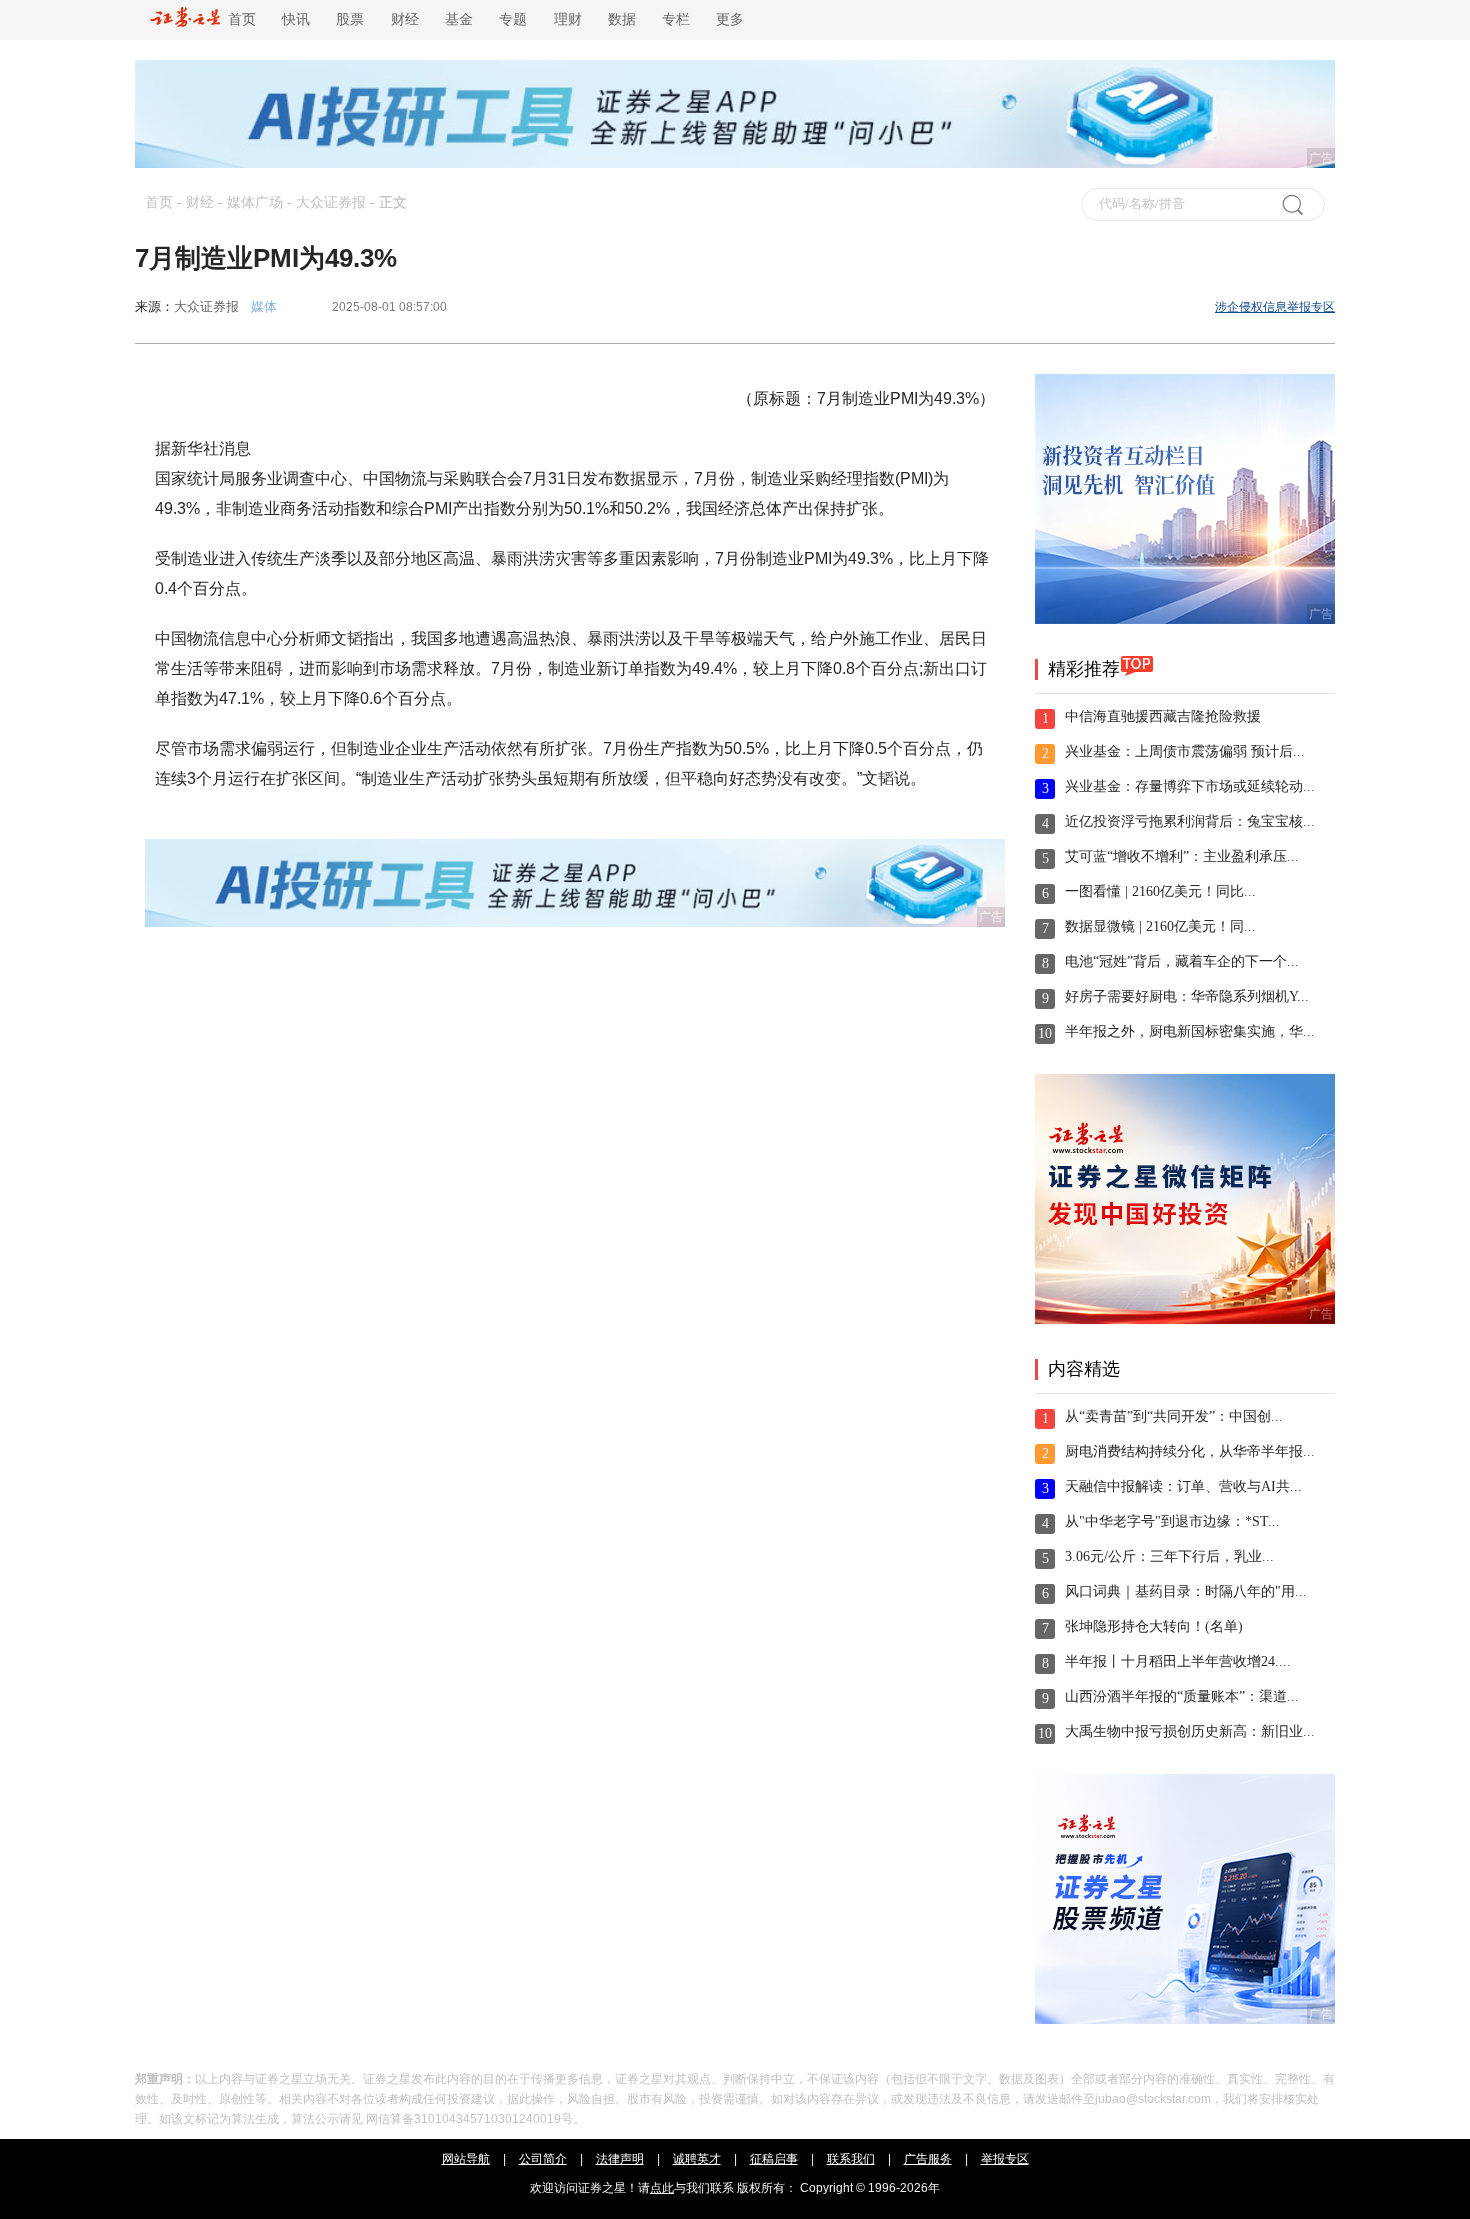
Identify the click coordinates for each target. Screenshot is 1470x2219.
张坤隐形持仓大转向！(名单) (1154, 1626)
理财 (568, 19)
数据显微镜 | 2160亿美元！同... (1160, 926)
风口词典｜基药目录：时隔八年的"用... (1186, 1591)
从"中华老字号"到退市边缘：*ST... (1172, 1521)
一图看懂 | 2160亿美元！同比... (1160, 891)
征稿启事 (774, 2159)
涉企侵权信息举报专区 (1275, 307)
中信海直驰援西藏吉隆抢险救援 (1163, 716)
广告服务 (928, 2159)
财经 (405, 19)
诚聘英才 (697, 2159)
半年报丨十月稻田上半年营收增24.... (1178, 1661)
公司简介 (543, 2159)
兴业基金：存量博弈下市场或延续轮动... (1190, 786)
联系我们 (851, 2159)
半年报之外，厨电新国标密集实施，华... (1190, 1031)
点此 (662, 2188)
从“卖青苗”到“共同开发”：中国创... (1174, 1416)
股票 (350, 19)
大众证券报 (331, 202)
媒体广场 (255, 202)
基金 (459, 19)
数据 (622, 19)
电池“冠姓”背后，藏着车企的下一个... (1182, 961)
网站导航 (466, 2159)
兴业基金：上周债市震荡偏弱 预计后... (1185, 751)
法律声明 (620, 2159)
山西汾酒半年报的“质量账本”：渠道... (1182, 1696)
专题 (513, 19)
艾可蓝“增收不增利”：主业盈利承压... (1182, 856)
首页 (238, 19)
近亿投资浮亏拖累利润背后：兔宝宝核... (1190, 821)
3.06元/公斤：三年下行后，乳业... (1169, 1556)
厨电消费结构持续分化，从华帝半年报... (1190, 1451)
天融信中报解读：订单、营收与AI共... (1183, 1486)
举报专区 (1005, 2159)
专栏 (676, 19)
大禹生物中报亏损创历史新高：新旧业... (1190, 1731)
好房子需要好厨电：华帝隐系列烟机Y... (1187, 996)
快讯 (296, 19)
